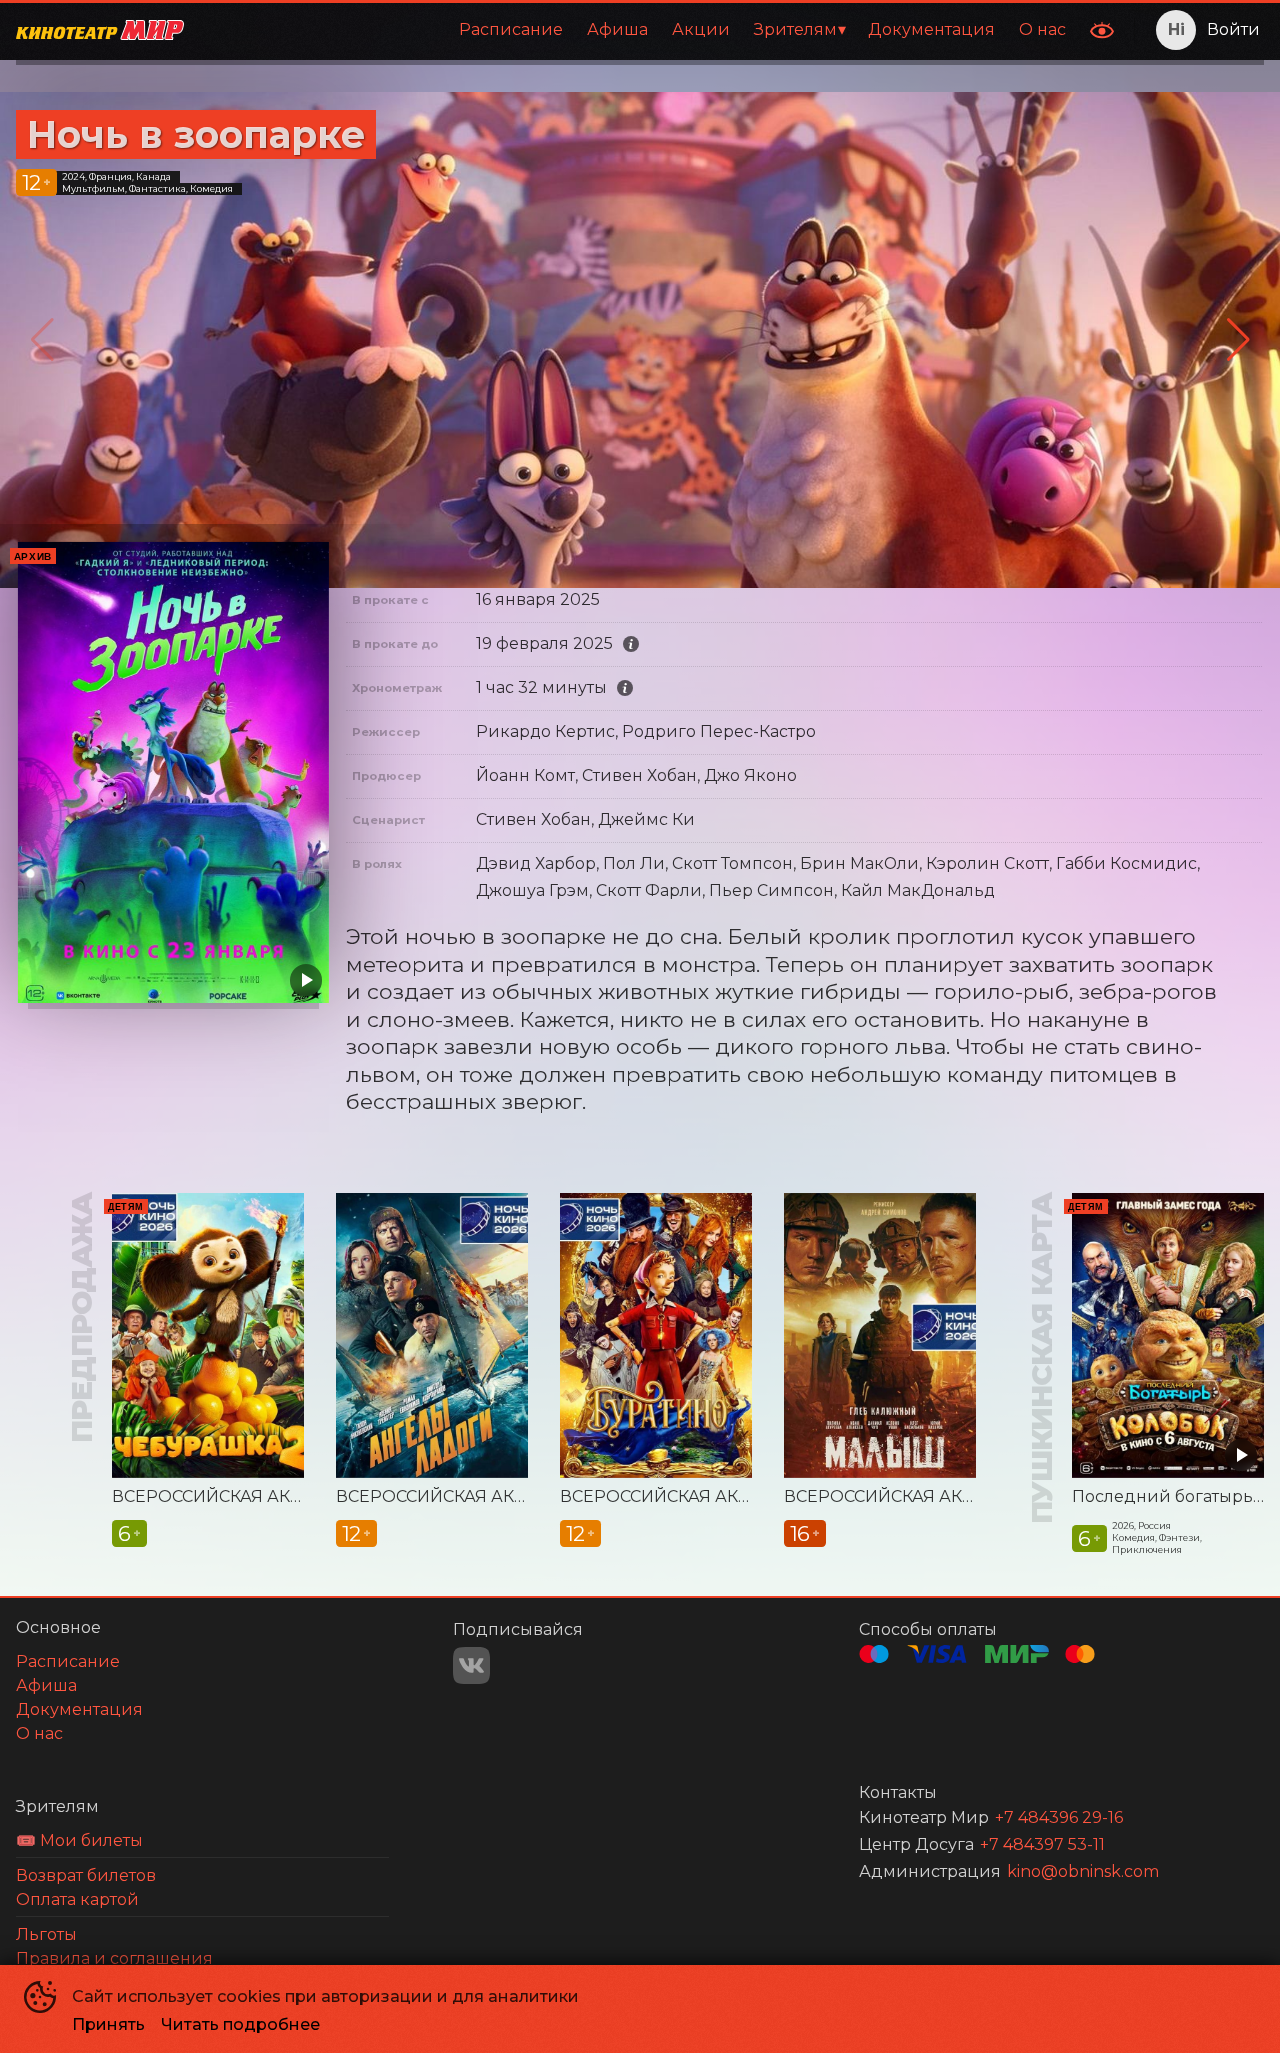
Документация (931, 29)
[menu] (639, 30)
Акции (701, 29)
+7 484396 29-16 (1059, 1817)
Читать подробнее (240, 2024)
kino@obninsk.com (1083, 1871)
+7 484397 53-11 (1042, 1844)
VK (471, 1665)
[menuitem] (511, 30)
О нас (1042, 29)
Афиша (617, 29)
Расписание (511, 29)
